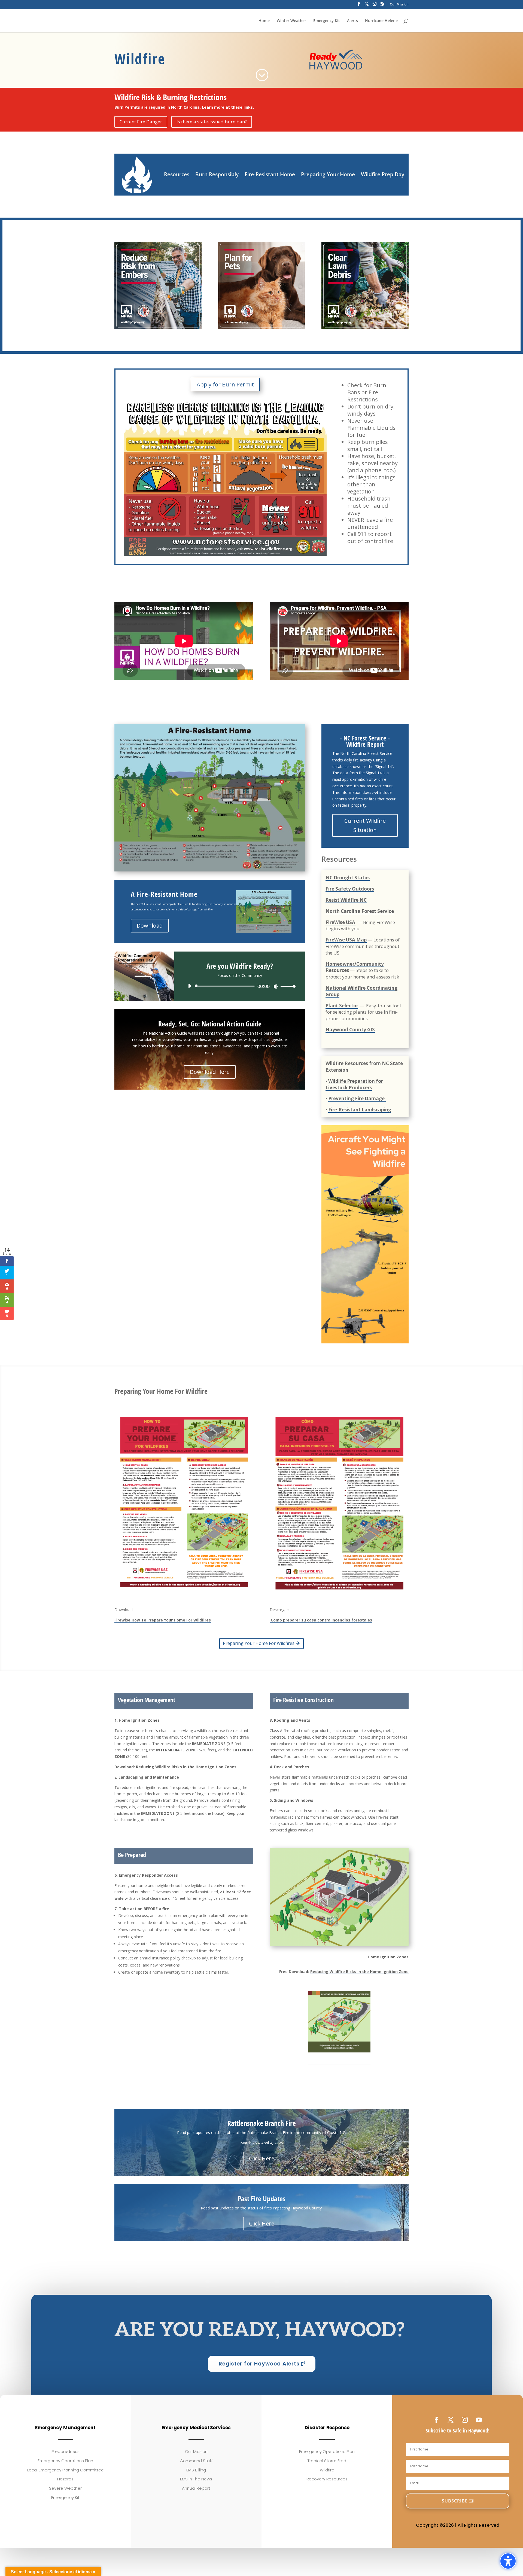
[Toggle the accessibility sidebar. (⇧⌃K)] (508, 2561)
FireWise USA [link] (341, 922)
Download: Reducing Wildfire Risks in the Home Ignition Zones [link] (175, 1767)
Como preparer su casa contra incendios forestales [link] (321, 1620)
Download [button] (150, 926)
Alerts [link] (352, 21)
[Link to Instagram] (375, 5)
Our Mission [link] (399, 5)
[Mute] (276, 986)
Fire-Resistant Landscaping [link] (360, 1110)
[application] (240, 986)
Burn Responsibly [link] (217, 174)
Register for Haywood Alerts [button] (259, 2364)
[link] (262, 75)
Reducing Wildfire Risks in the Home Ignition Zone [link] (359, 1972)
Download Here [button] (210, 1072)
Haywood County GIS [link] (350, 1030)
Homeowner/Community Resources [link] (355, 967)
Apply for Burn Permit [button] (225, 384)
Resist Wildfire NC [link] (346, 900)
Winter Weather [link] (291, 21)
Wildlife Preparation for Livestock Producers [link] (354, 1084)
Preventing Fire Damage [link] (357, 1098)
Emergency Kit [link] (327, 21)
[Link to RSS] (382, 5)
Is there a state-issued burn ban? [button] (212, 122)
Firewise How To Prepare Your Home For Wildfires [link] (163, 1620)
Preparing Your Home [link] (328, 174)
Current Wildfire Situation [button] (365, 825)
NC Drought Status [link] (348, 878)
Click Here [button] (262, 2158)
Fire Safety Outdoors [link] (350, 889)
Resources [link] (177, 174)
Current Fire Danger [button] (141, 122)
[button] (458, 2501)
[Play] (190, 986)
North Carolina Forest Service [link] (360, 911)
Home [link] (264, 21)
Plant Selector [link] (342, 1006)
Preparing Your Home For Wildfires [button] (259, 1643)
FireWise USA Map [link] (346, 940)
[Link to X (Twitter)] (367, 5)
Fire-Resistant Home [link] (270, 174)
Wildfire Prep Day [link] (383, 174)
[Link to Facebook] (359, 5)
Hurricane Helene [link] (381, 21)
